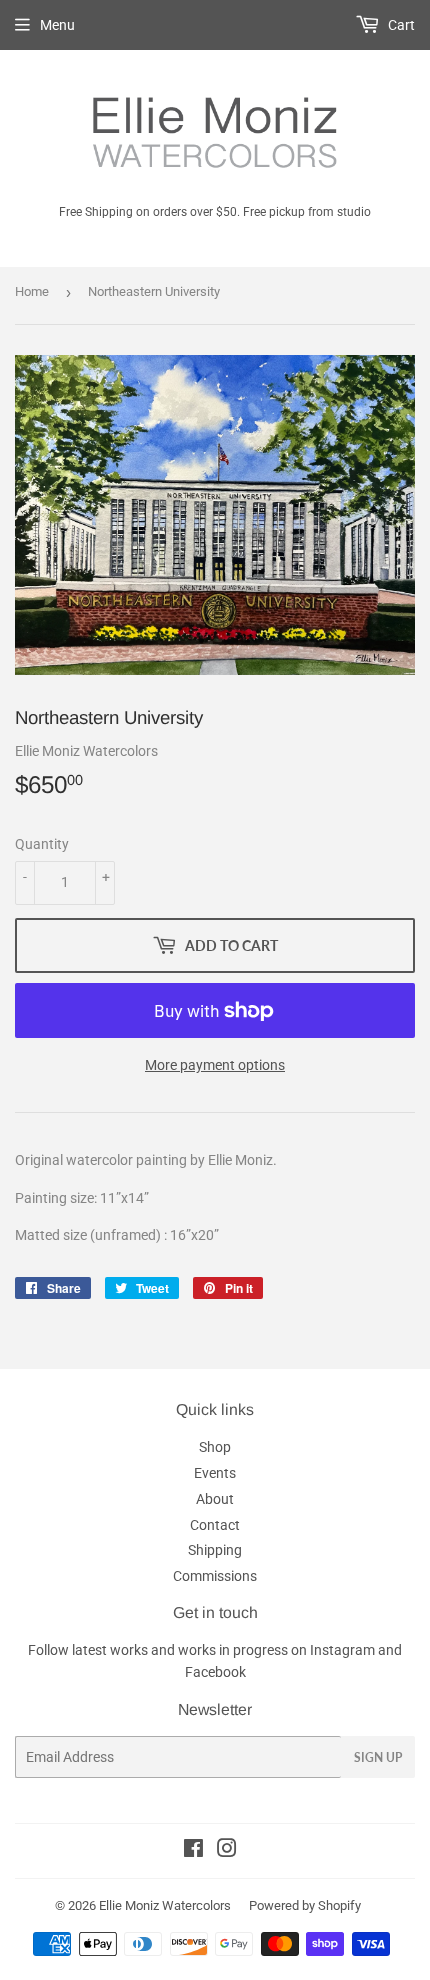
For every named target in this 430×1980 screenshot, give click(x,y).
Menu (57, 25)
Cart (400, 25)
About (215, 1499)
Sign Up (378, 1757)
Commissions (215, 1576)
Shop (215, 1447)
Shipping (215, 1550)
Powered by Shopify (305, 1905)
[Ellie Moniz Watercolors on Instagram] (227, 1851)
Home (32, 291)
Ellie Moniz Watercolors (165, 1905)
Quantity (42, 844)
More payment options (215, 1065)
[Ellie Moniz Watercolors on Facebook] (193, 1851)
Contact (215, 1525)
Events (215, 1473)
